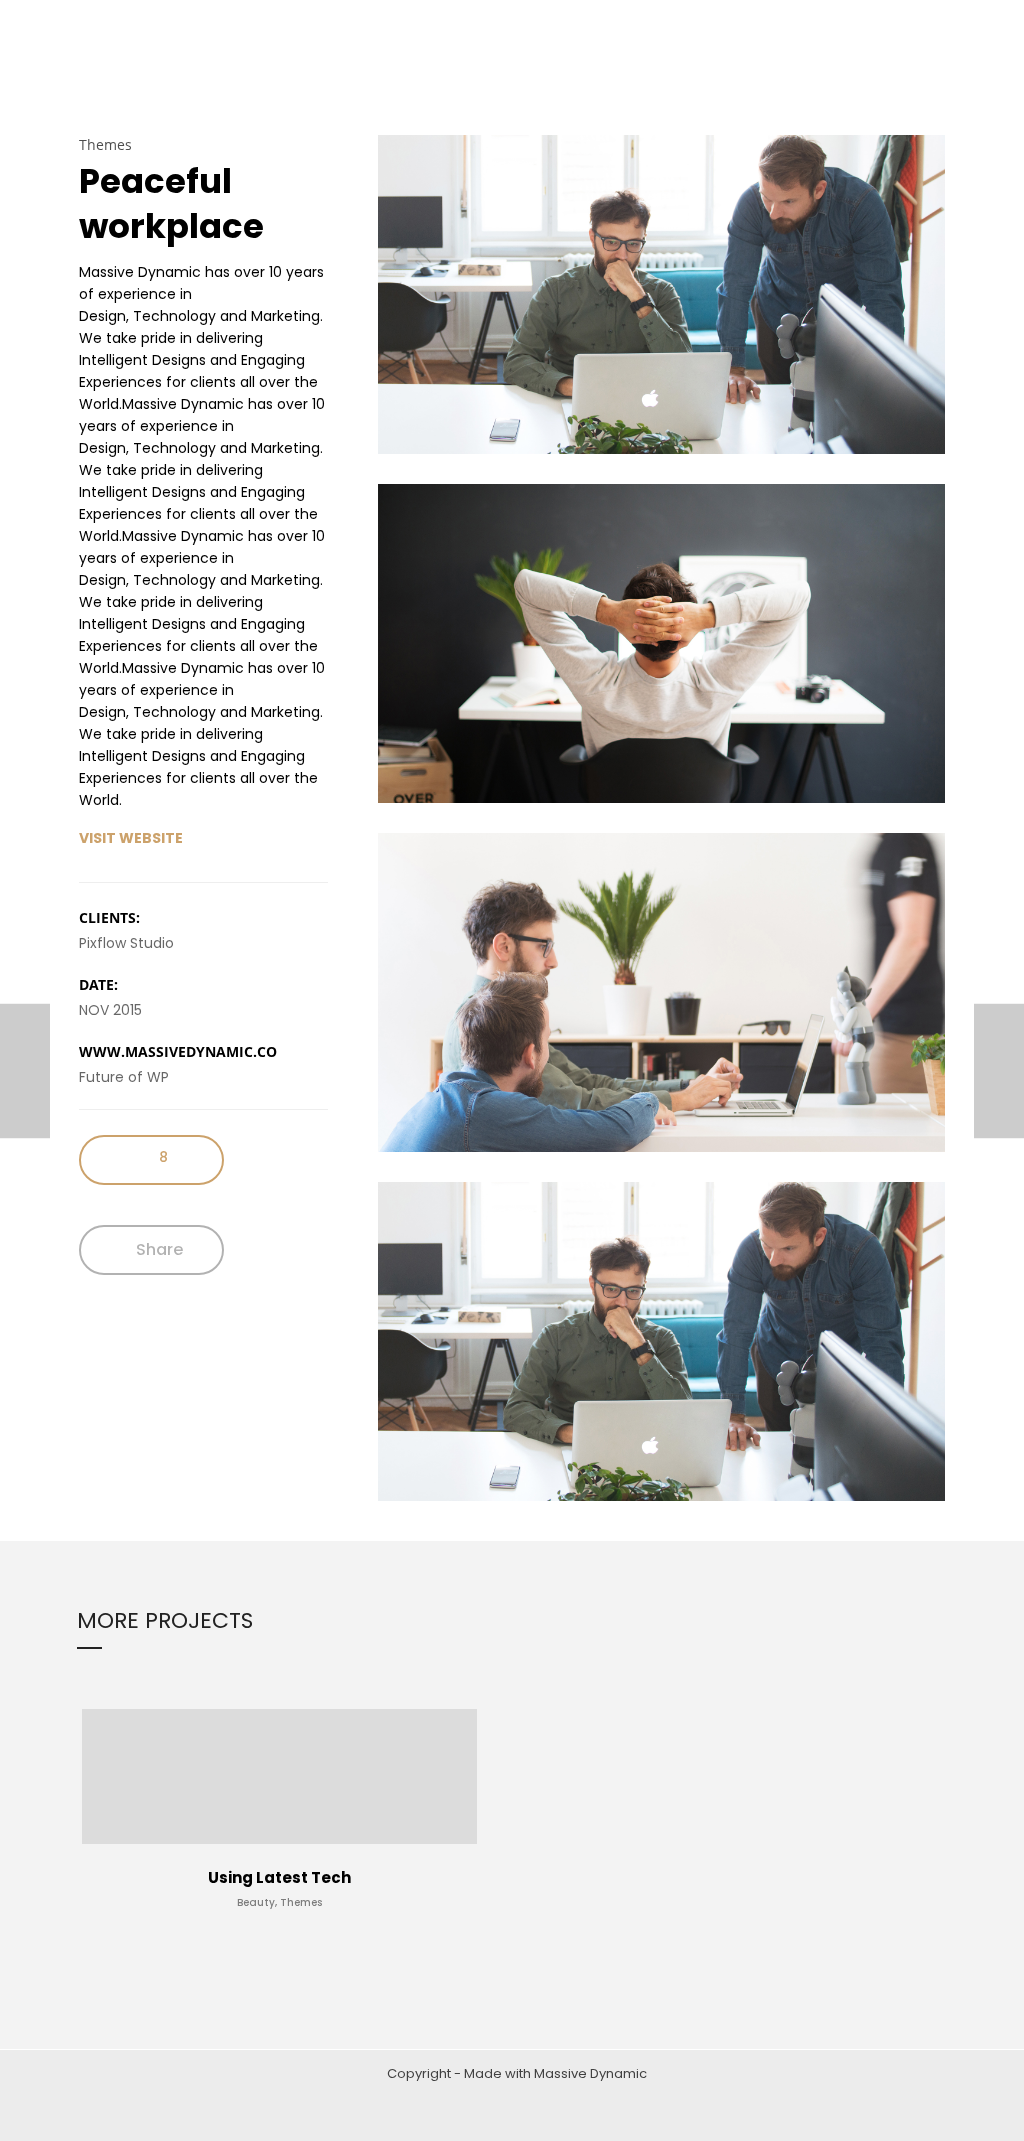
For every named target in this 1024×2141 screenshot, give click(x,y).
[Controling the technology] (999, 1070)
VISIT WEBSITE (131, 838)
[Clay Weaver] (25, 1070)
